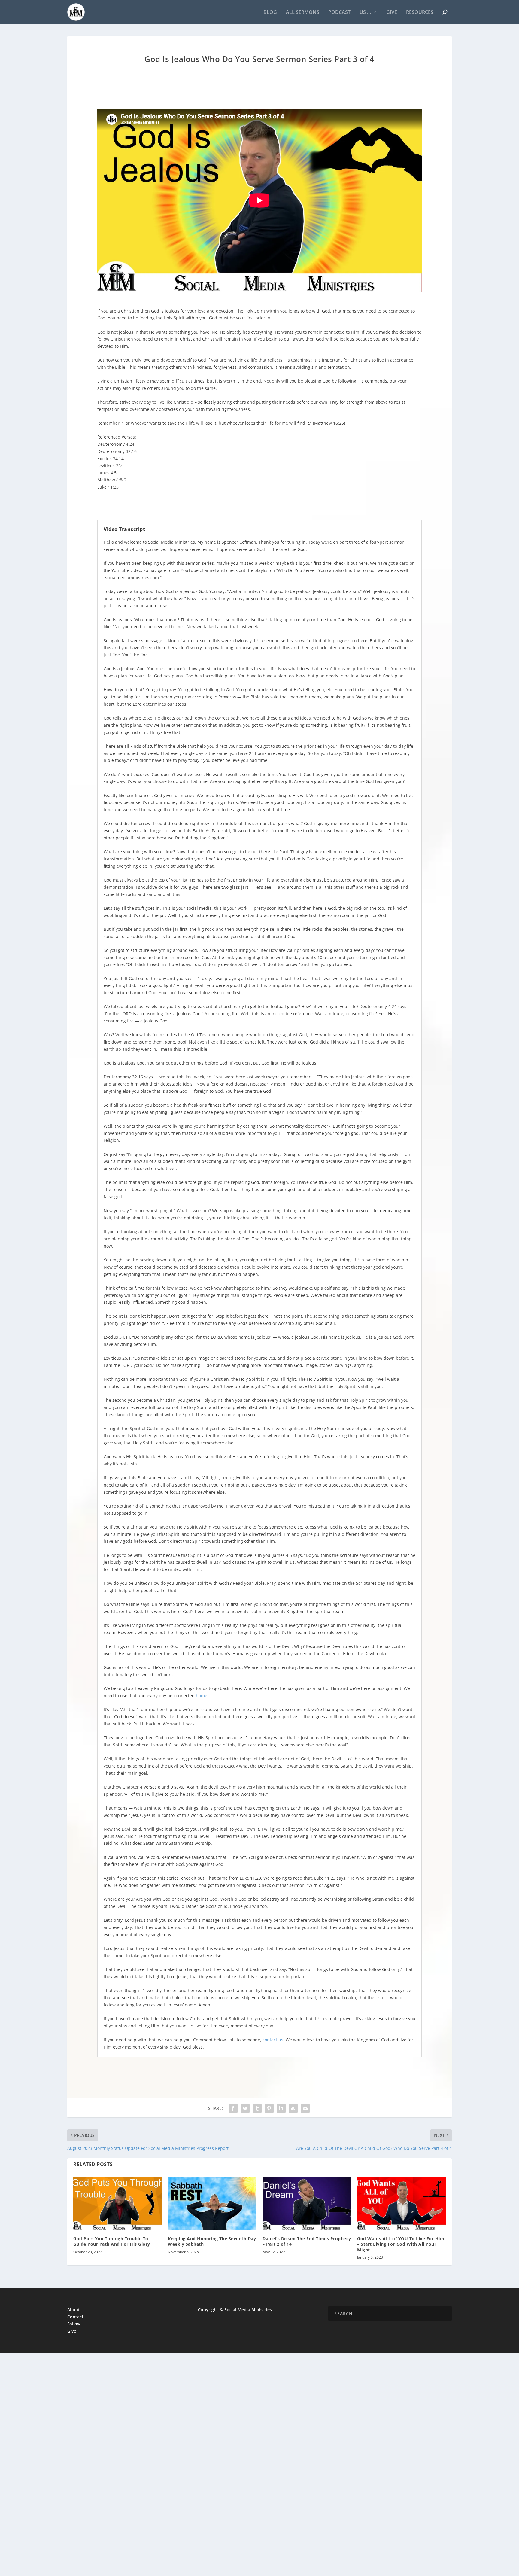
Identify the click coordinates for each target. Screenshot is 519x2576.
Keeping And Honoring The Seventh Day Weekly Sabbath (212, 2241)
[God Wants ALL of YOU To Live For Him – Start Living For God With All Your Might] (401, 2203)
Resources (420, 12)
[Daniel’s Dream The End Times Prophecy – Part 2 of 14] (307, 2203)
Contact (75, 2317)
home (202, 1696)
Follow (74, 2324)
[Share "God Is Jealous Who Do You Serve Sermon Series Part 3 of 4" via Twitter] (245, 2108)
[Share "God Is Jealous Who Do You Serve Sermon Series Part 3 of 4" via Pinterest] (269, 2108)
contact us (273, 2040)
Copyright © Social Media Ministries (235, 2310)
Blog (270, 12)
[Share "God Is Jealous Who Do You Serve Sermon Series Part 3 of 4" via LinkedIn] (281, 2108)
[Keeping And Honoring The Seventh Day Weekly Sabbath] (212, 2203)
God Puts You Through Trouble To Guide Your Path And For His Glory (112, 2241)
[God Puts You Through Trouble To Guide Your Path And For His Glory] (118, 2203)
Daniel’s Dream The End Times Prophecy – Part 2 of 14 (307, 2241)
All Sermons (303, 12)
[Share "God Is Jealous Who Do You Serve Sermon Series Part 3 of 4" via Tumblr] (257, 2108)
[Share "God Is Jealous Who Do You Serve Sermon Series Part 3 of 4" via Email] (305, 2108)
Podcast (339, 12)
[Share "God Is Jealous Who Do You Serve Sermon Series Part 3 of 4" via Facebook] (233, 2108)
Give (392, 12)
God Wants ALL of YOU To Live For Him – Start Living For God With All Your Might (401, 2244)
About (74, 2310)
